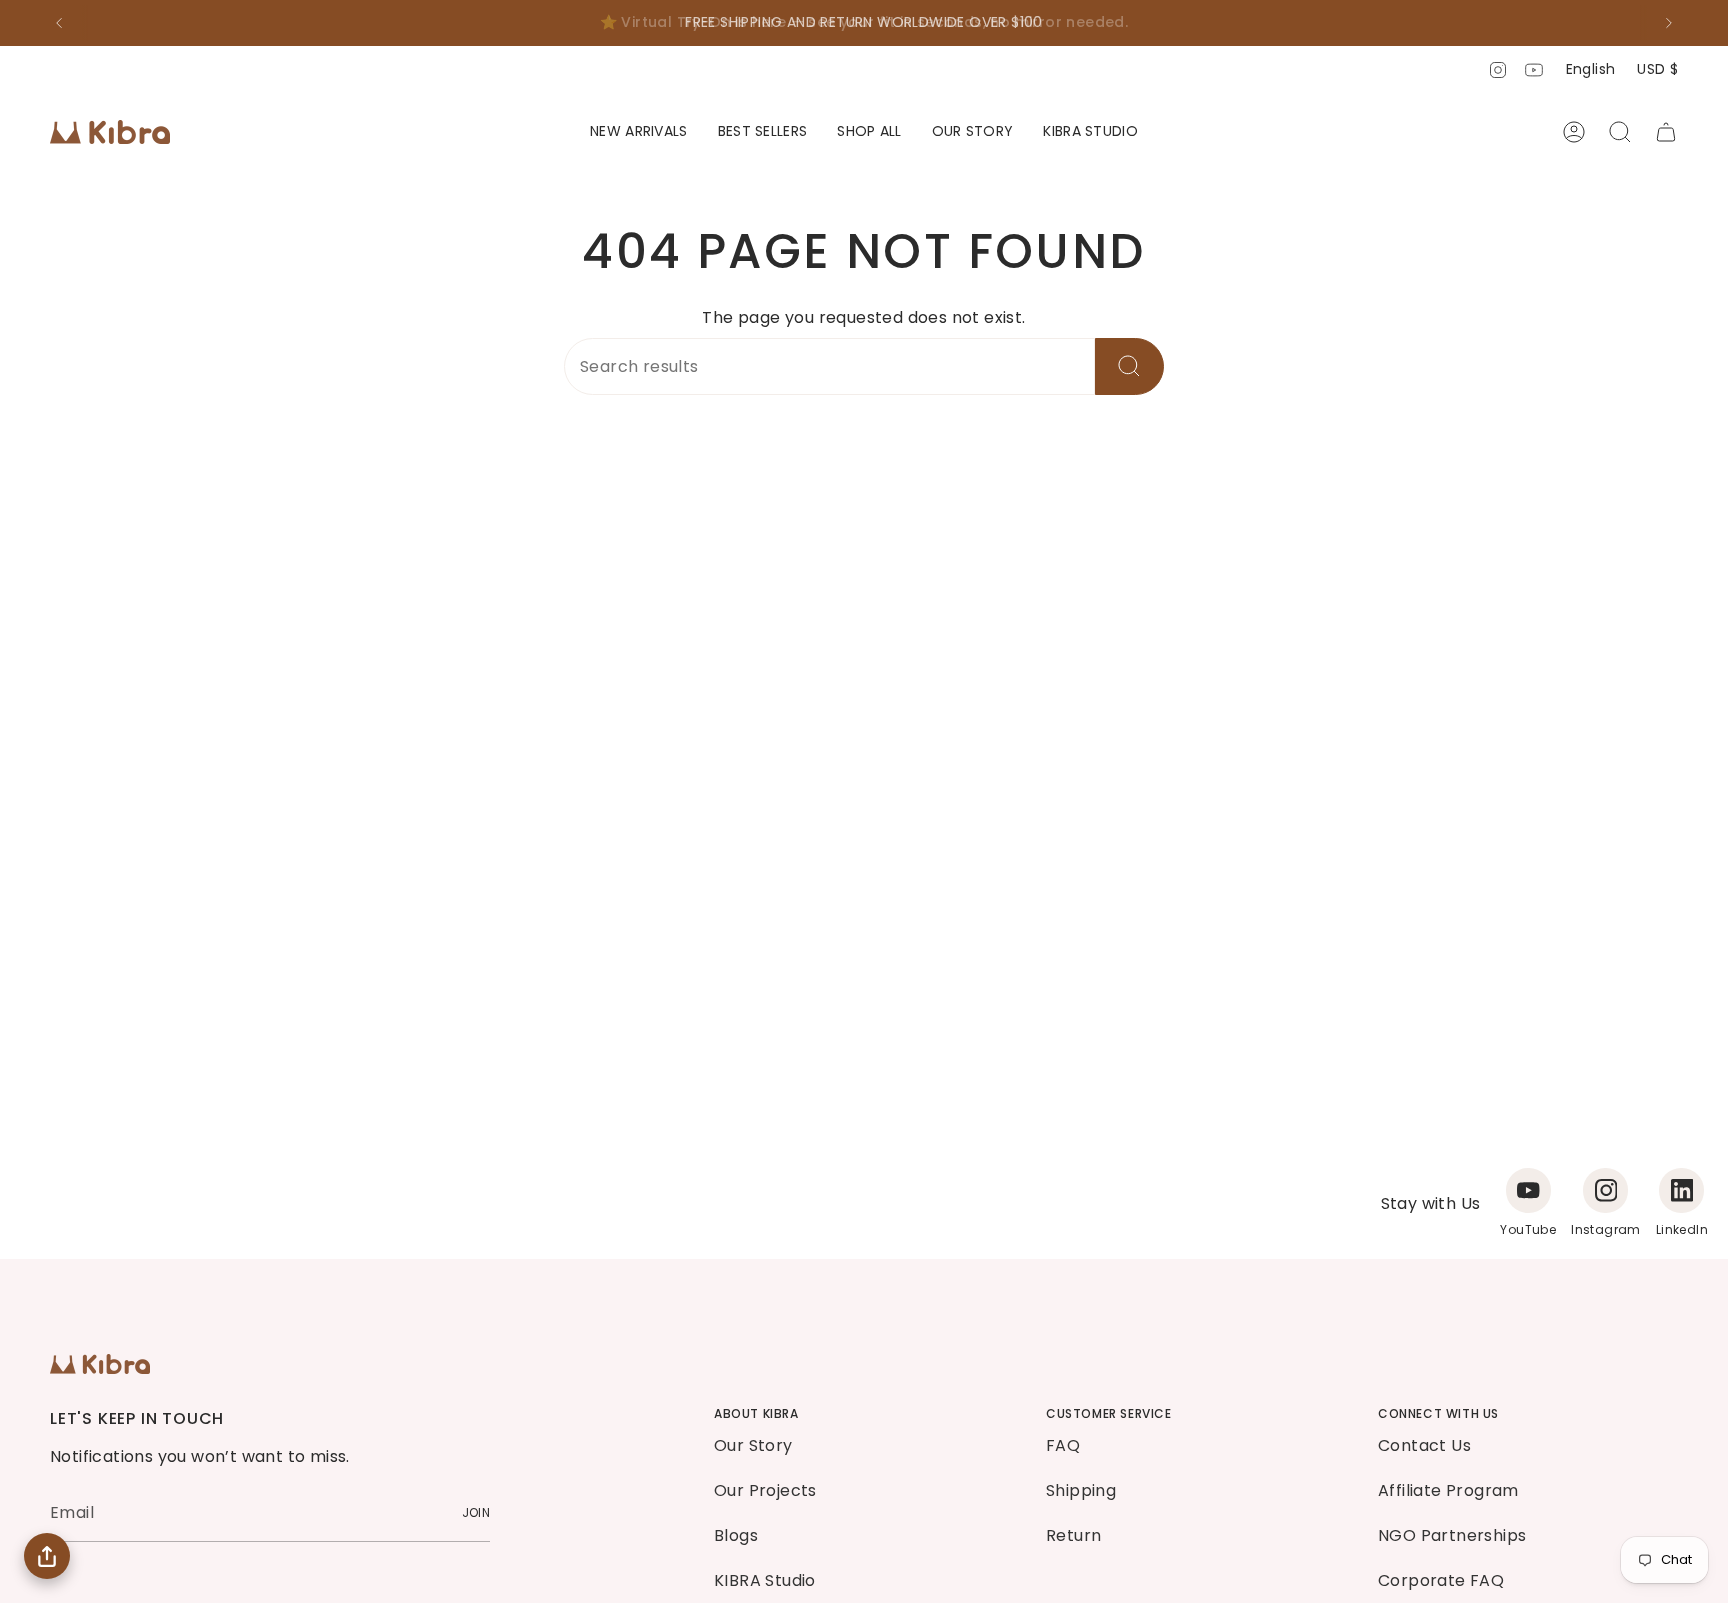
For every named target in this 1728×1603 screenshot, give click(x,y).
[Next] (1669, 23)
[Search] (1129, 366)
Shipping (1081, 1490)
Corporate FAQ (1441, 1580)
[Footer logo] (100, 1364)
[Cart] (1666, 132)
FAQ (1063, 1445)
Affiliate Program (1448, 1490)
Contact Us (1424, 1445)
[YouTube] (1528, 1190)
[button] (869, 132)
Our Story (753, 1445)
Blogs (736, 1535)
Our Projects (765, 1490)
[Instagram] (1605, 1190)
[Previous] (59, 23)
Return (1073, 1535)
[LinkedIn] (1681, 1190)
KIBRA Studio (765, 1580)
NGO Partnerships (1452, 1535)
